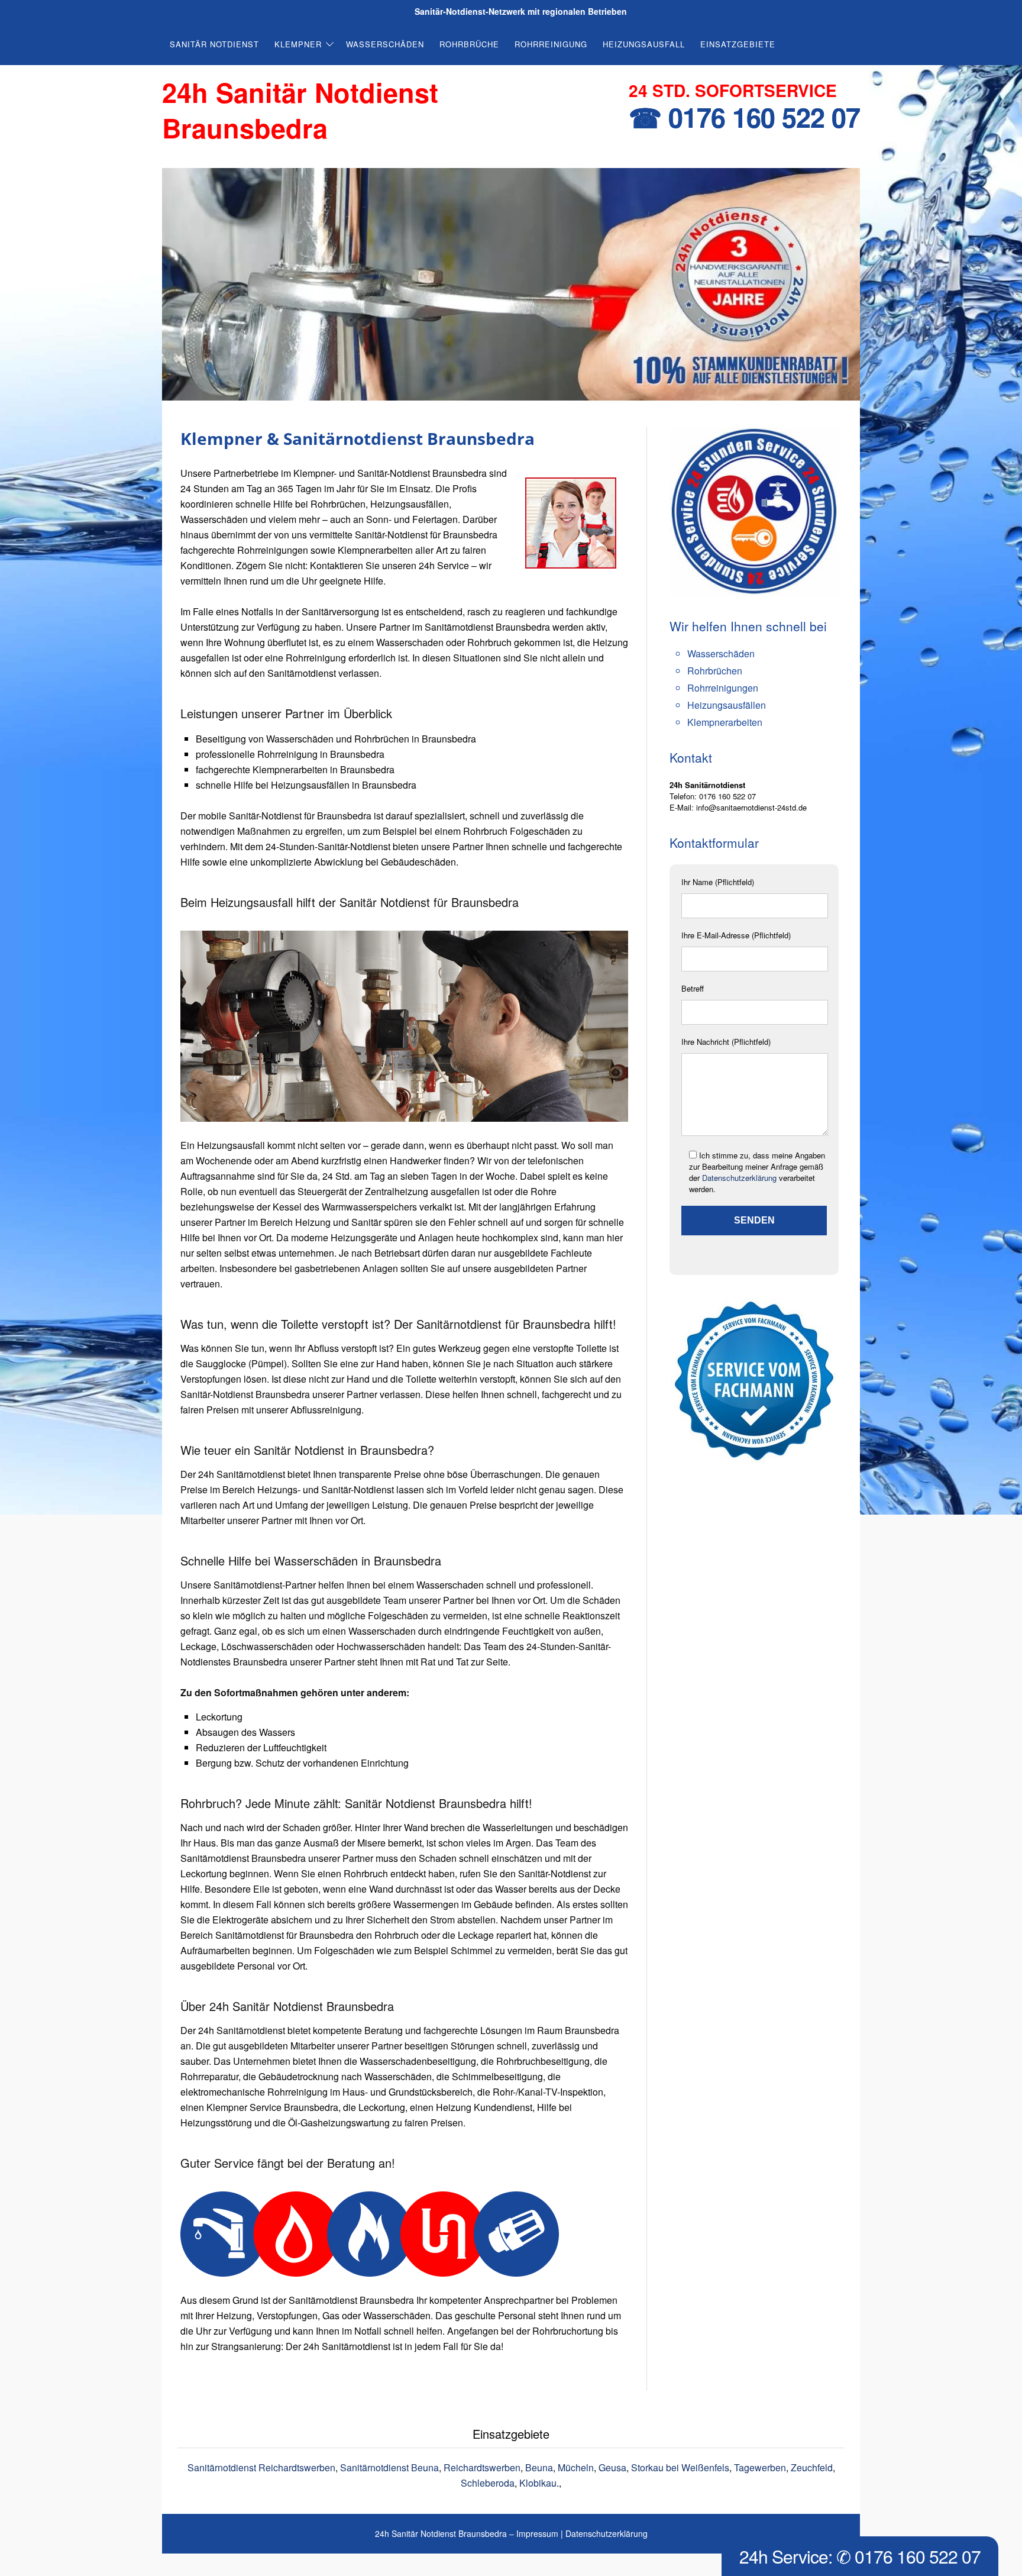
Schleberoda (488, 2483)
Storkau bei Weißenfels (680, 2467)
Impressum (537, 2533)
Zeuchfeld (812, 2467)
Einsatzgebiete (738, 44)
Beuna (539, 2467)
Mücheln (576, 2467)
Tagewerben (760, 2467)
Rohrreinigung (551, 44)
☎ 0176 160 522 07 (744, 117)
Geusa (612, 2467)
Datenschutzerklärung (739, 1178)
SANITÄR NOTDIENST (214, 44)
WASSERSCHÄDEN (385, 44)
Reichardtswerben (482, 2467)
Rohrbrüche (469, 44)
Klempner (298, 44)
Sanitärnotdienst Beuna (389, 2467)
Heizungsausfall (644, 44)
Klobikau (538, 2483)
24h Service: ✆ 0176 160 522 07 (860, 2556)
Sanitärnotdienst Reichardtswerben (261, 2467)
